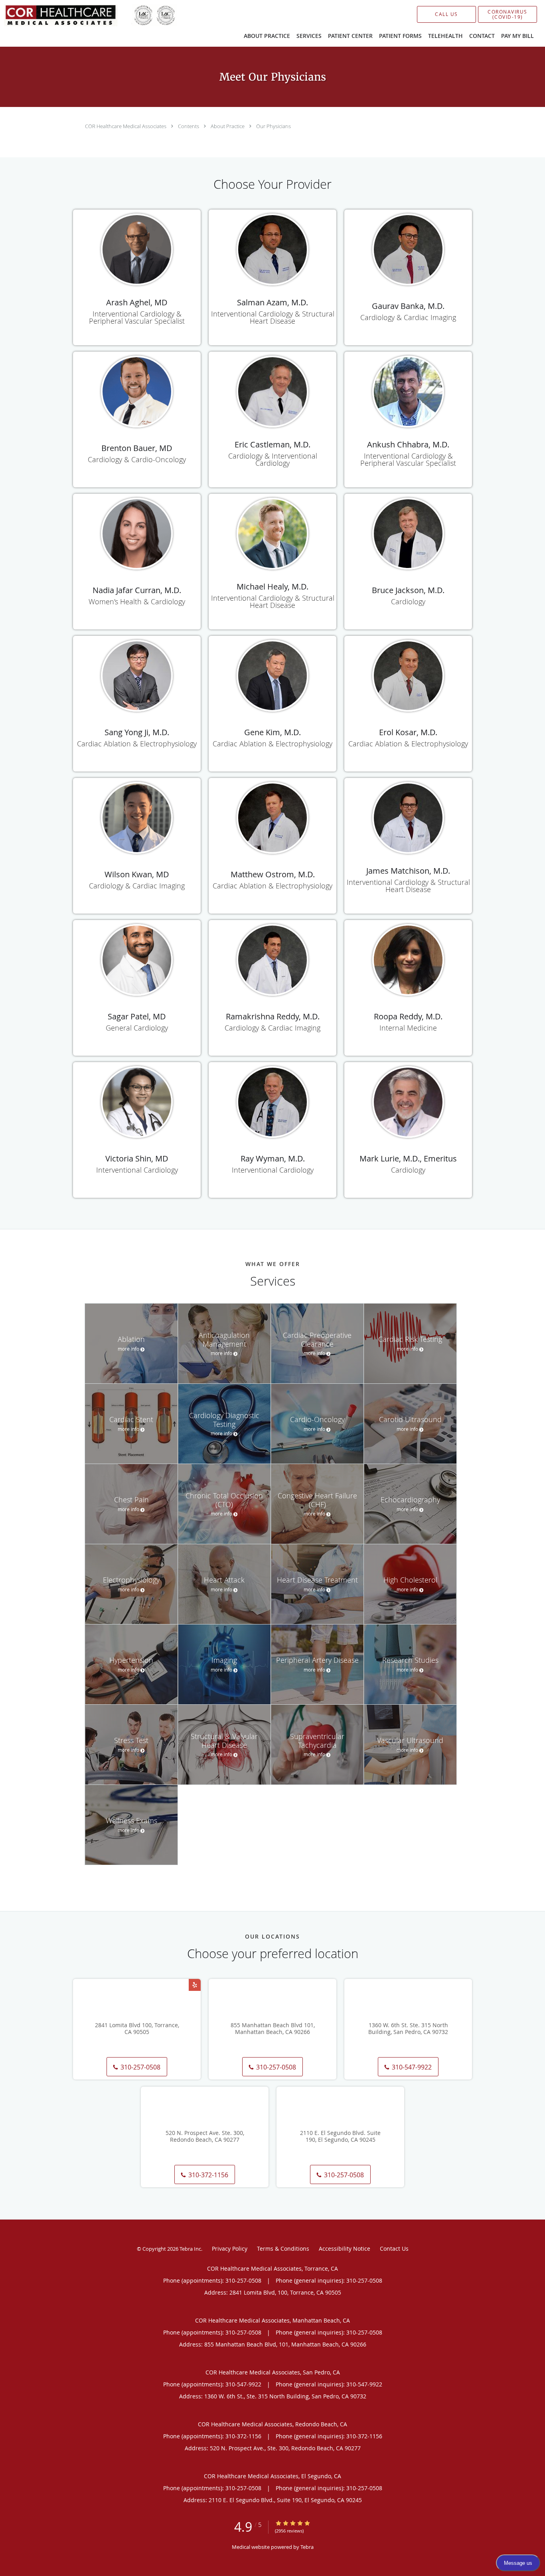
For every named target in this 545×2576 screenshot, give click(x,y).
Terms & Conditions (283, 2249)
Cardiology (408, 601)
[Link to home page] (78, 15)
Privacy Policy (230, 2249)
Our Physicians (273, 126)
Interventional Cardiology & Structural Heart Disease (273, 317)
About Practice (228, 126)
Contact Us (394, 2249)
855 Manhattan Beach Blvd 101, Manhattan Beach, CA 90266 (273, 2029)
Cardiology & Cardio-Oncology (137, 459)
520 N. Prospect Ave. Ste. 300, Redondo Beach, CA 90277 (205, 2137)
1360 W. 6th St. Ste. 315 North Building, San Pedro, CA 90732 (408, 2029)
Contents (189, 126)
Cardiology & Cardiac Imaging (408, 317)
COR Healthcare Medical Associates (126, 126)
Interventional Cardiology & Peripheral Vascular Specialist (137, 317)
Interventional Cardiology (137, 1170)
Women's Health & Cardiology (137, 601)
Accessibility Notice (345, 2249)
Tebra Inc (190, 2249)
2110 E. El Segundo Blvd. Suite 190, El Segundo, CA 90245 (340, 2137)
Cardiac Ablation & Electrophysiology (137, 744)
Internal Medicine (408, 1028)
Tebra (307, 2547)
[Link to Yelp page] (195, 1985)
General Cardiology (137, 1028)
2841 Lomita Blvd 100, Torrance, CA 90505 (137, 2029)
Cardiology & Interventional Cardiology (273, 459)
